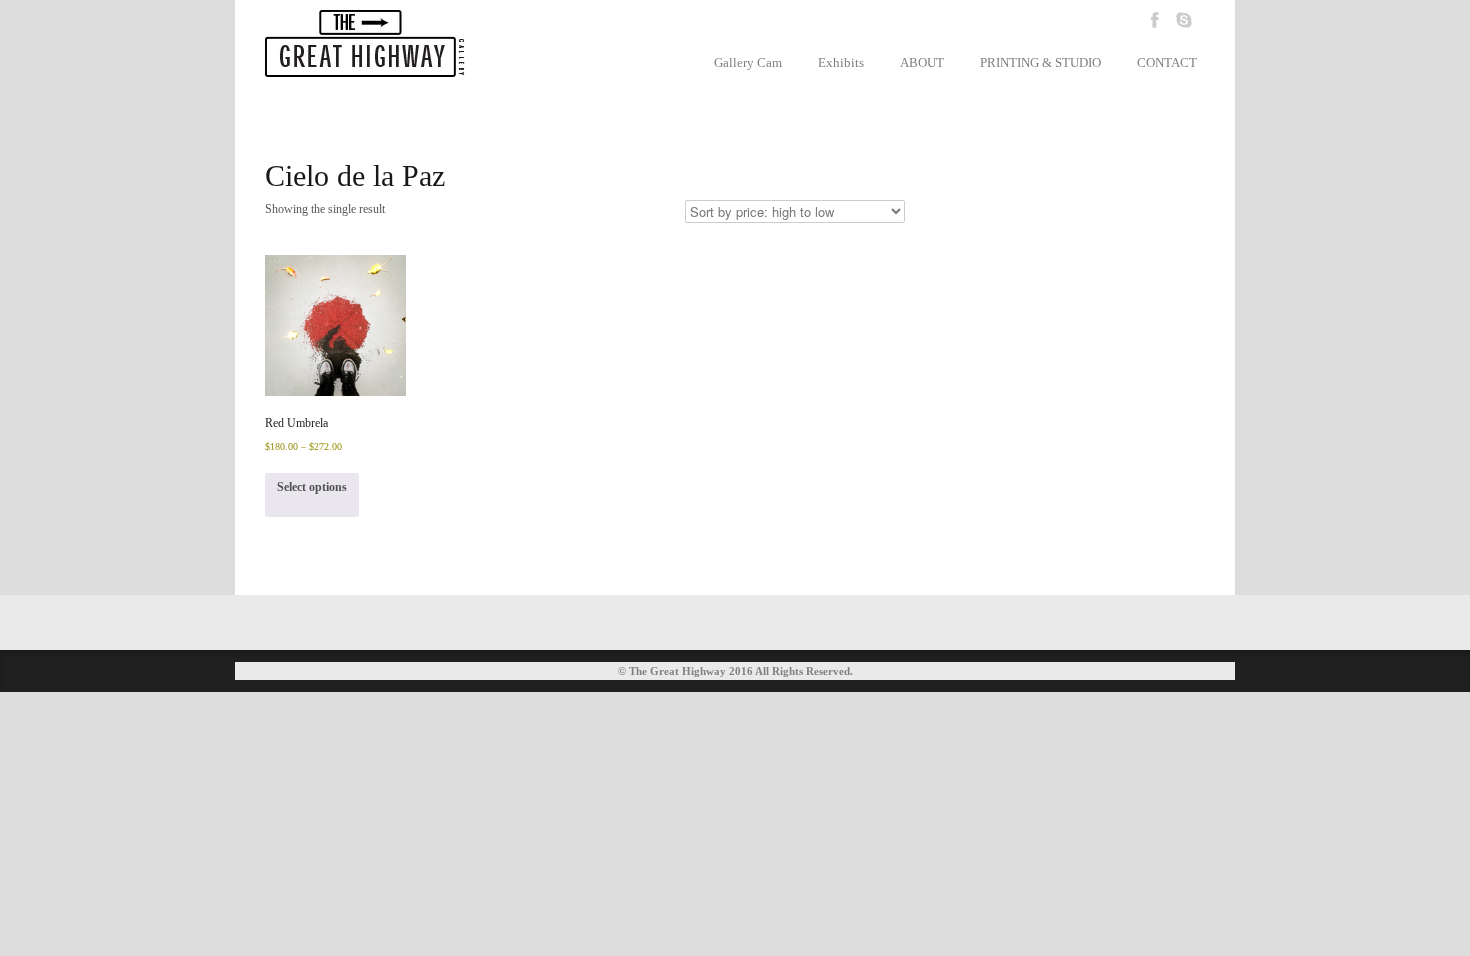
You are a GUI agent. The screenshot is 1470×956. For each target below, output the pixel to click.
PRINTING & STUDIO (1040, 62)
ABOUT (922, 62)
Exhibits (841, 62)
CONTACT (1167, 62)
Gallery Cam (748, 62)
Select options (312, 487)
